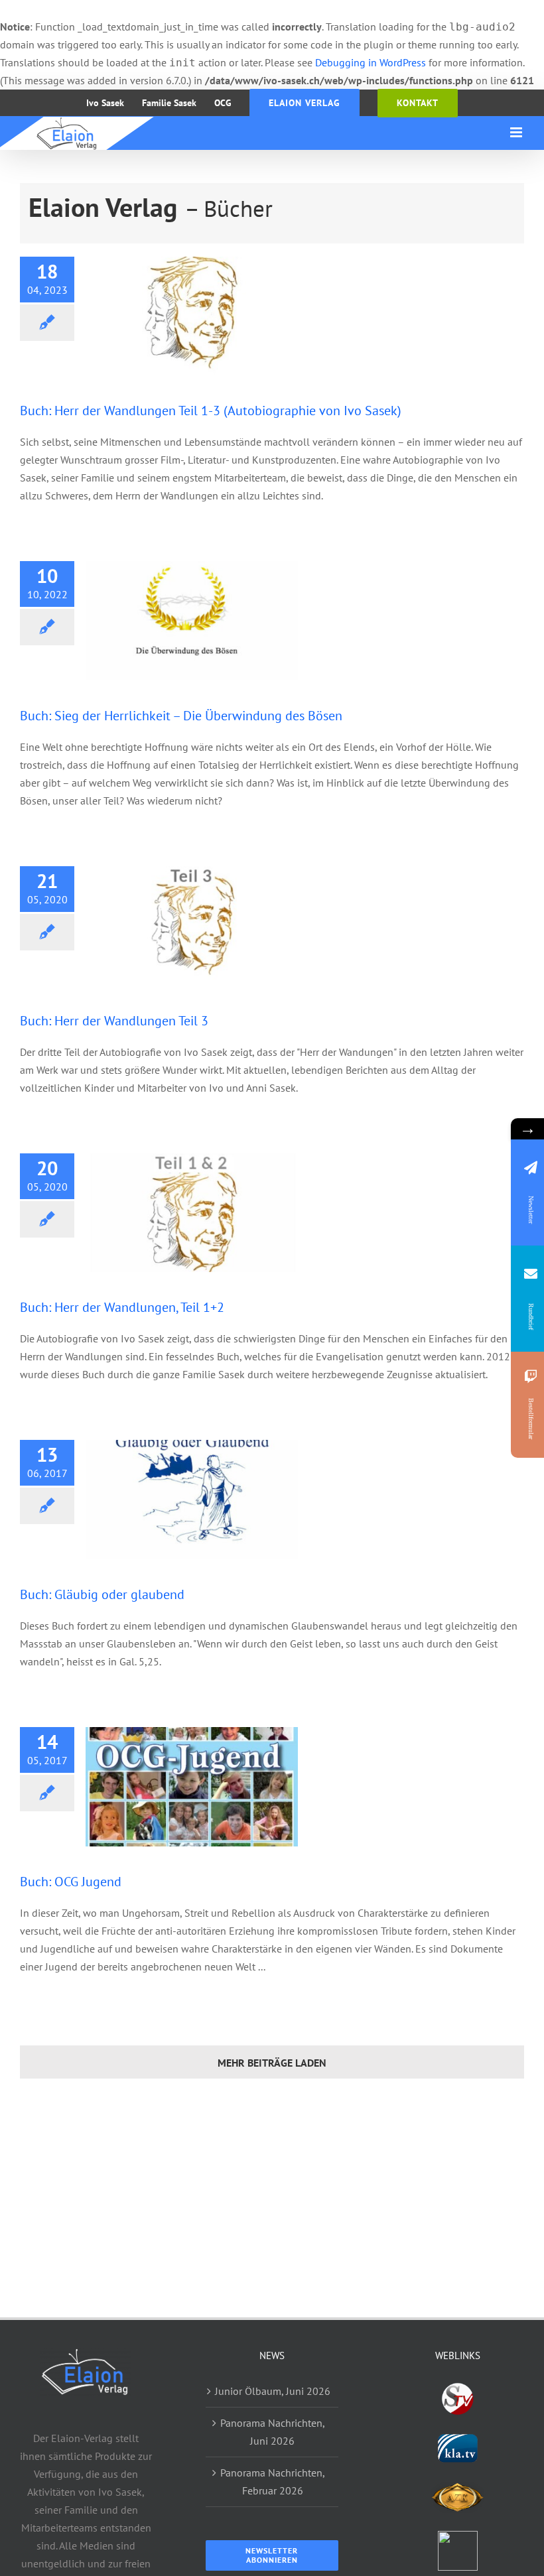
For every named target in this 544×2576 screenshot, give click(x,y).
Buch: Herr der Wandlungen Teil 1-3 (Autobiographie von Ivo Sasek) (211, 411)
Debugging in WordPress (371, 62)
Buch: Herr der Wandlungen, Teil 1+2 (122, 1307)
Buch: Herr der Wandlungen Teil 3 (114, 1021)
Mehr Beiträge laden (272, 2063)
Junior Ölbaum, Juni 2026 (273, 2391)
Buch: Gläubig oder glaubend (102, 1594)
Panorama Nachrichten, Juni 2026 (273, 2432)
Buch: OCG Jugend (71, 1882)
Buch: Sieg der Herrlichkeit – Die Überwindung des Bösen (181, 716)
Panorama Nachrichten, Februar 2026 (273, 2481)
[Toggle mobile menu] (517, 132)
